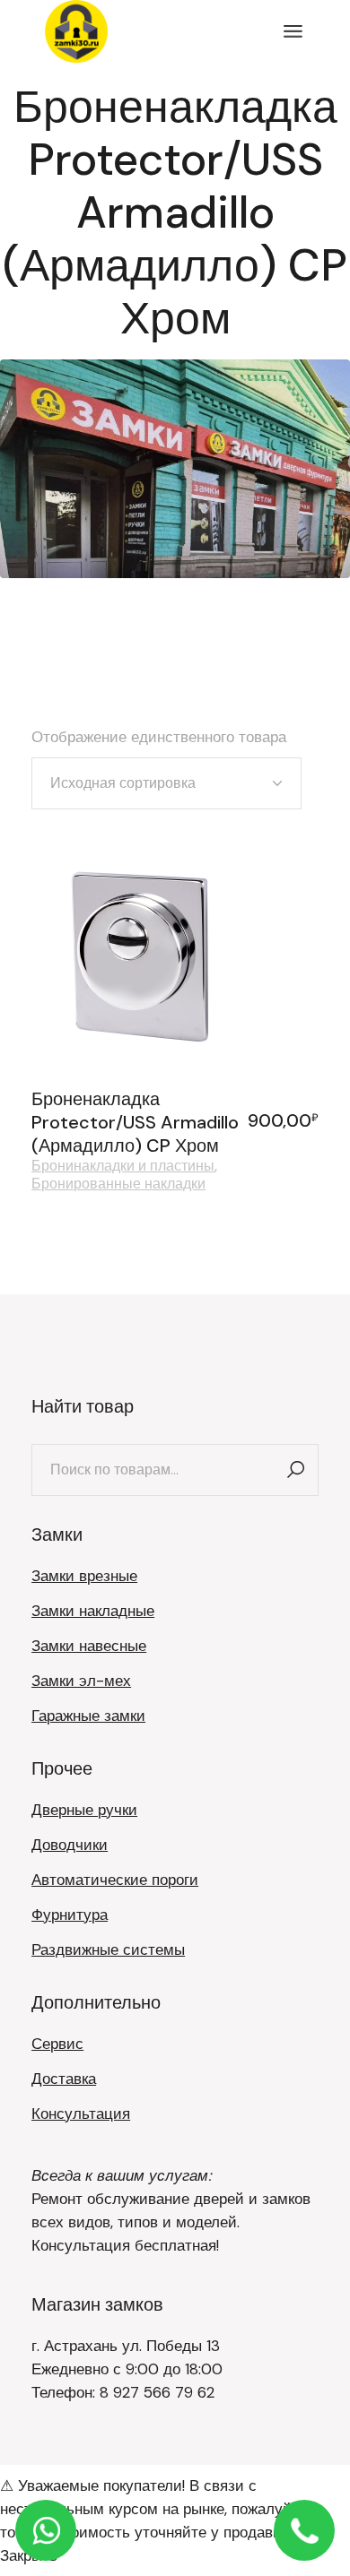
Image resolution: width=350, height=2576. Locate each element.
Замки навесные (89, 1646)
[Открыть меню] (293, 31)
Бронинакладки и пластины (123, 1166)
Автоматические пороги (115, 1880)
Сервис (57, 2044)
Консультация (81, 2114)
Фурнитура (70, 1915)
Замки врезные (84, 1576)
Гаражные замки (88, 1716)
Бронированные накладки (118, 1184)
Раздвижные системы (108, 1949)
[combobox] (166, 783)
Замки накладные (93, 1611)
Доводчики (70, 1845)
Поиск (296, 1470)
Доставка (64, 2079)
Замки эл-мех (81, 1681)
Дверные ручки (84, 1810)
